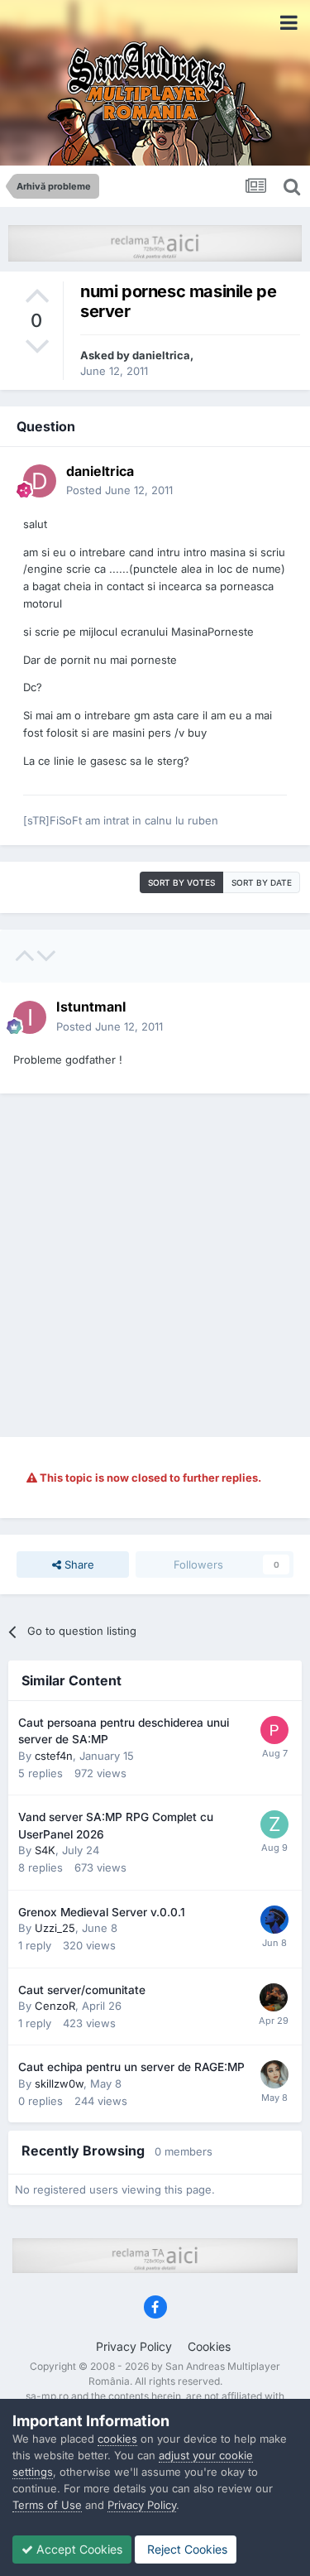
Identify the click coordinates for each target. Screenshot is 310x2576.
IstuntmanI (91, 1007)
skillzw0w (59, 2083)
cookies (117, 2439)
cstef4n (54, 1756)
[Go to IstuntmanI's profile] (30, 1017)
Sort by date (262, 882)
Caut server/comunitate (82, 1990)
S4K (45, 1850)
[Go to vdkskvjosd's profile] (274, 1730)
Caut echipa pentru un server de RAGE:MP (131, 2067)
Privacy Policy (134, 2346)
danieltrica (161, 355)
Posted (119, 490)
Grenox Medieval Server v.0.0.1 (102, 1912)
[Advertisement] (155, 1265)
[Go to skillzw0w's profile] (274, 2074)
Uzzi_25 (55, 1928)
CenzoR (55, 2006)
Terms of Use (47, 2505)
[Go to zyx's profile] (274, 1824)
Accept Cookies (78, 2549)
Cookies (209, 2346)
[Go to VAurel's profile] (274, 1997)
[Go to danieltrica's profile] (40, 481)
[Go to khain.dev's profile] (274, 1920)
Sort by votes (181, 882)
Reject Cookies (186, 2549)
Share (78, 1564)
